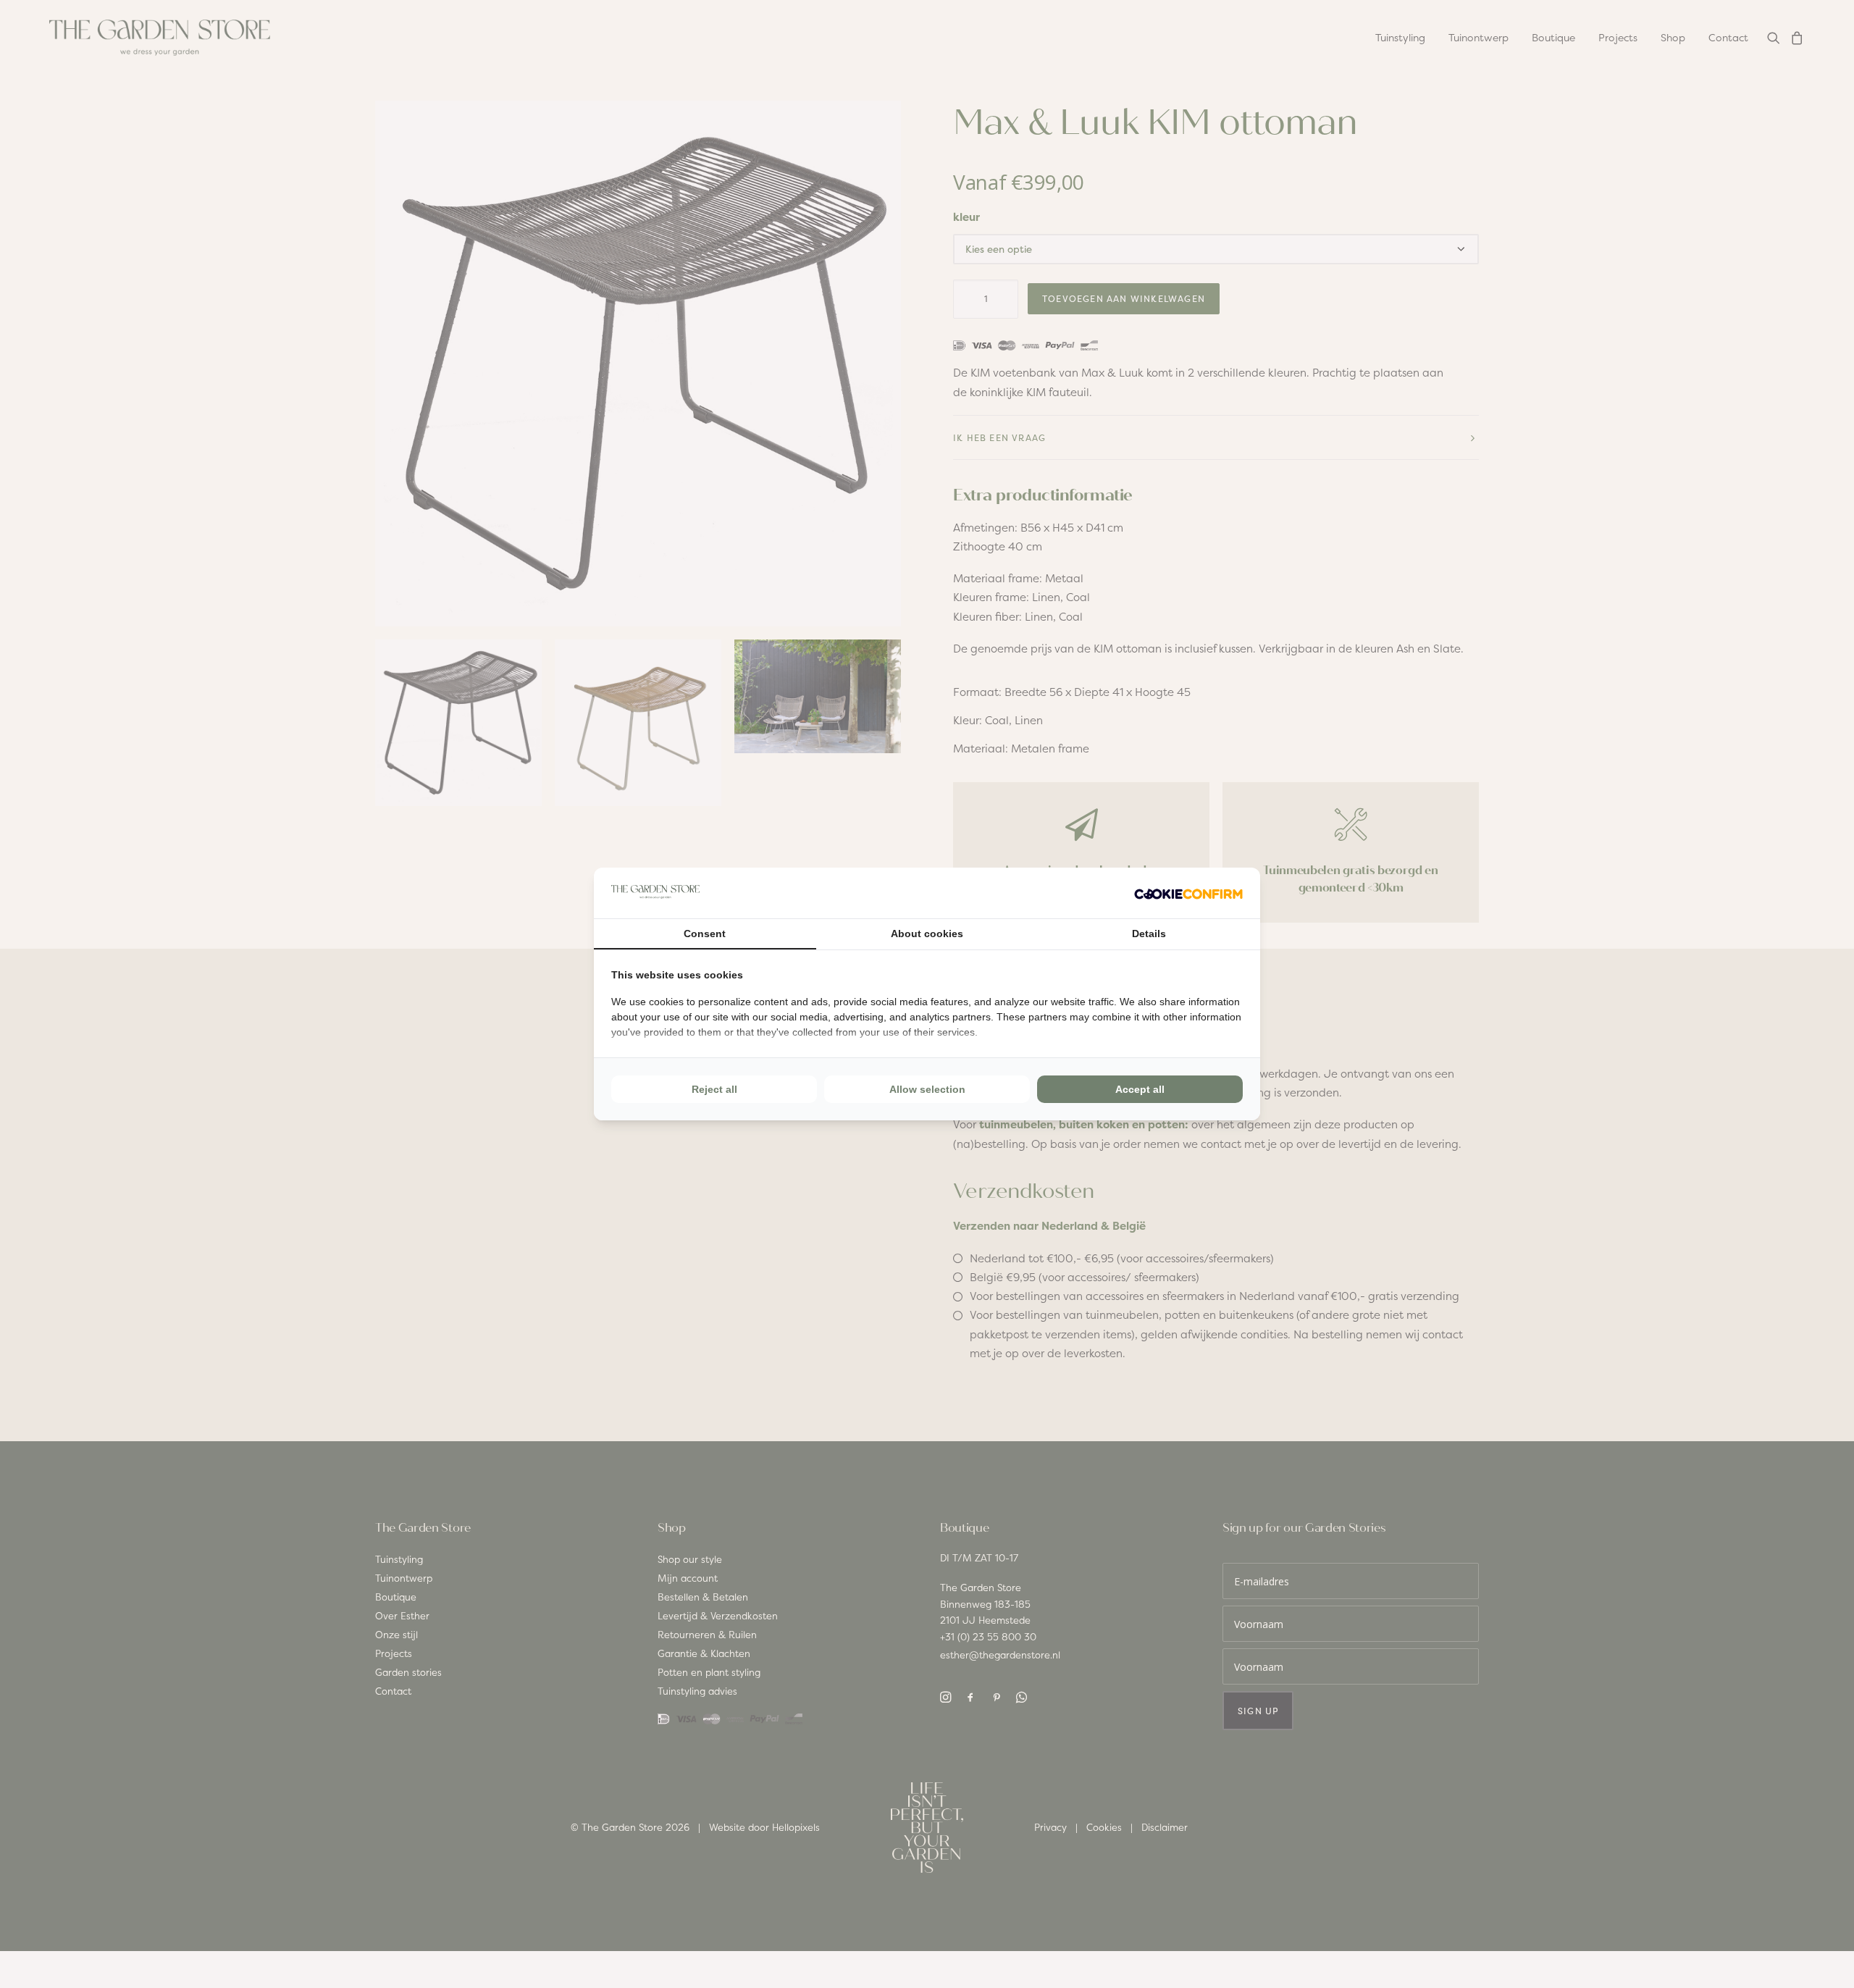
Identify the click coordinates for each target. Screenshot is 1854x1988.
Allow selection (927, 1089)
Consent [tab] (705, 934)
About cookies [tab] (927, 934)
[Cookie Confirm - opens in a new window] (1188, 893)
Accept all (1140, 1089)
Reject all (714, 1089)
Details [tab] (1149, 934)
